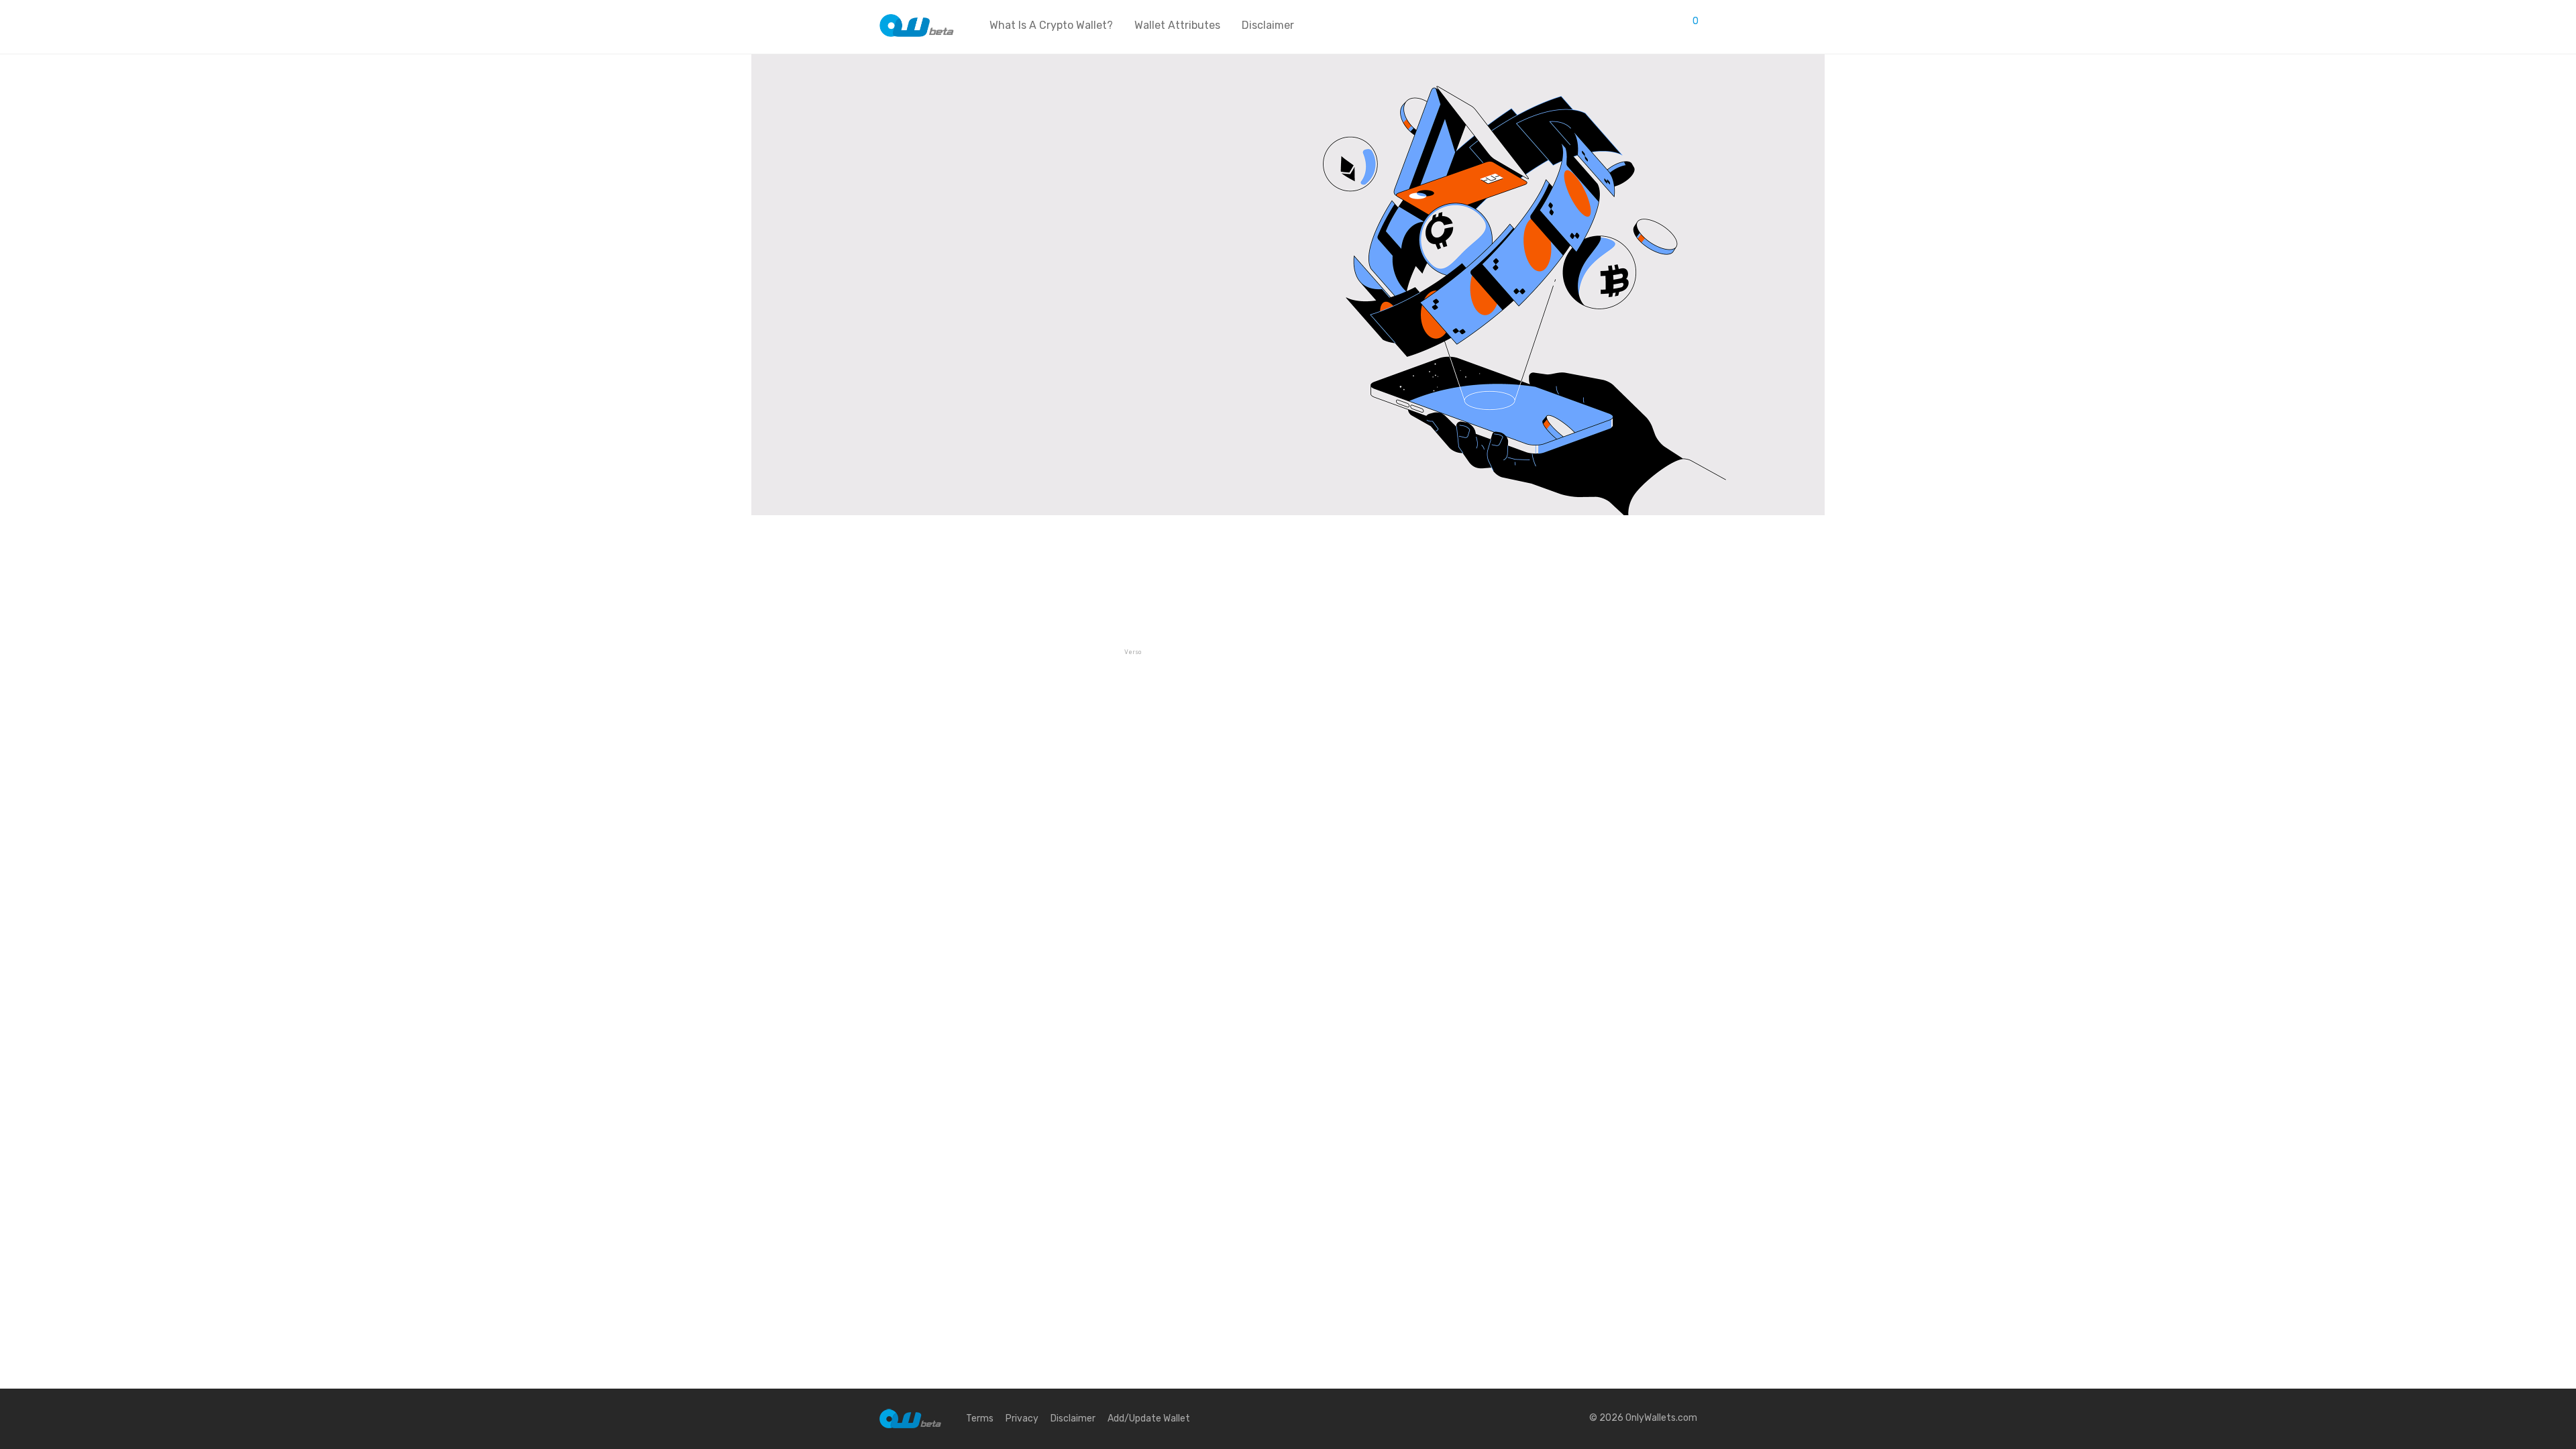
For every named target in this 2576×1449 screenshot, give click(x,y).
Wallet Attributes (1177, 25)
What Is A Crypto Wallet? (1051, 25)
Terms (980, 1418)
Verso (1133, 652)
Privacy (1022, 1418)
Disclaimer (1268, 25)
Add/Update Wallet (1149, 1418)
